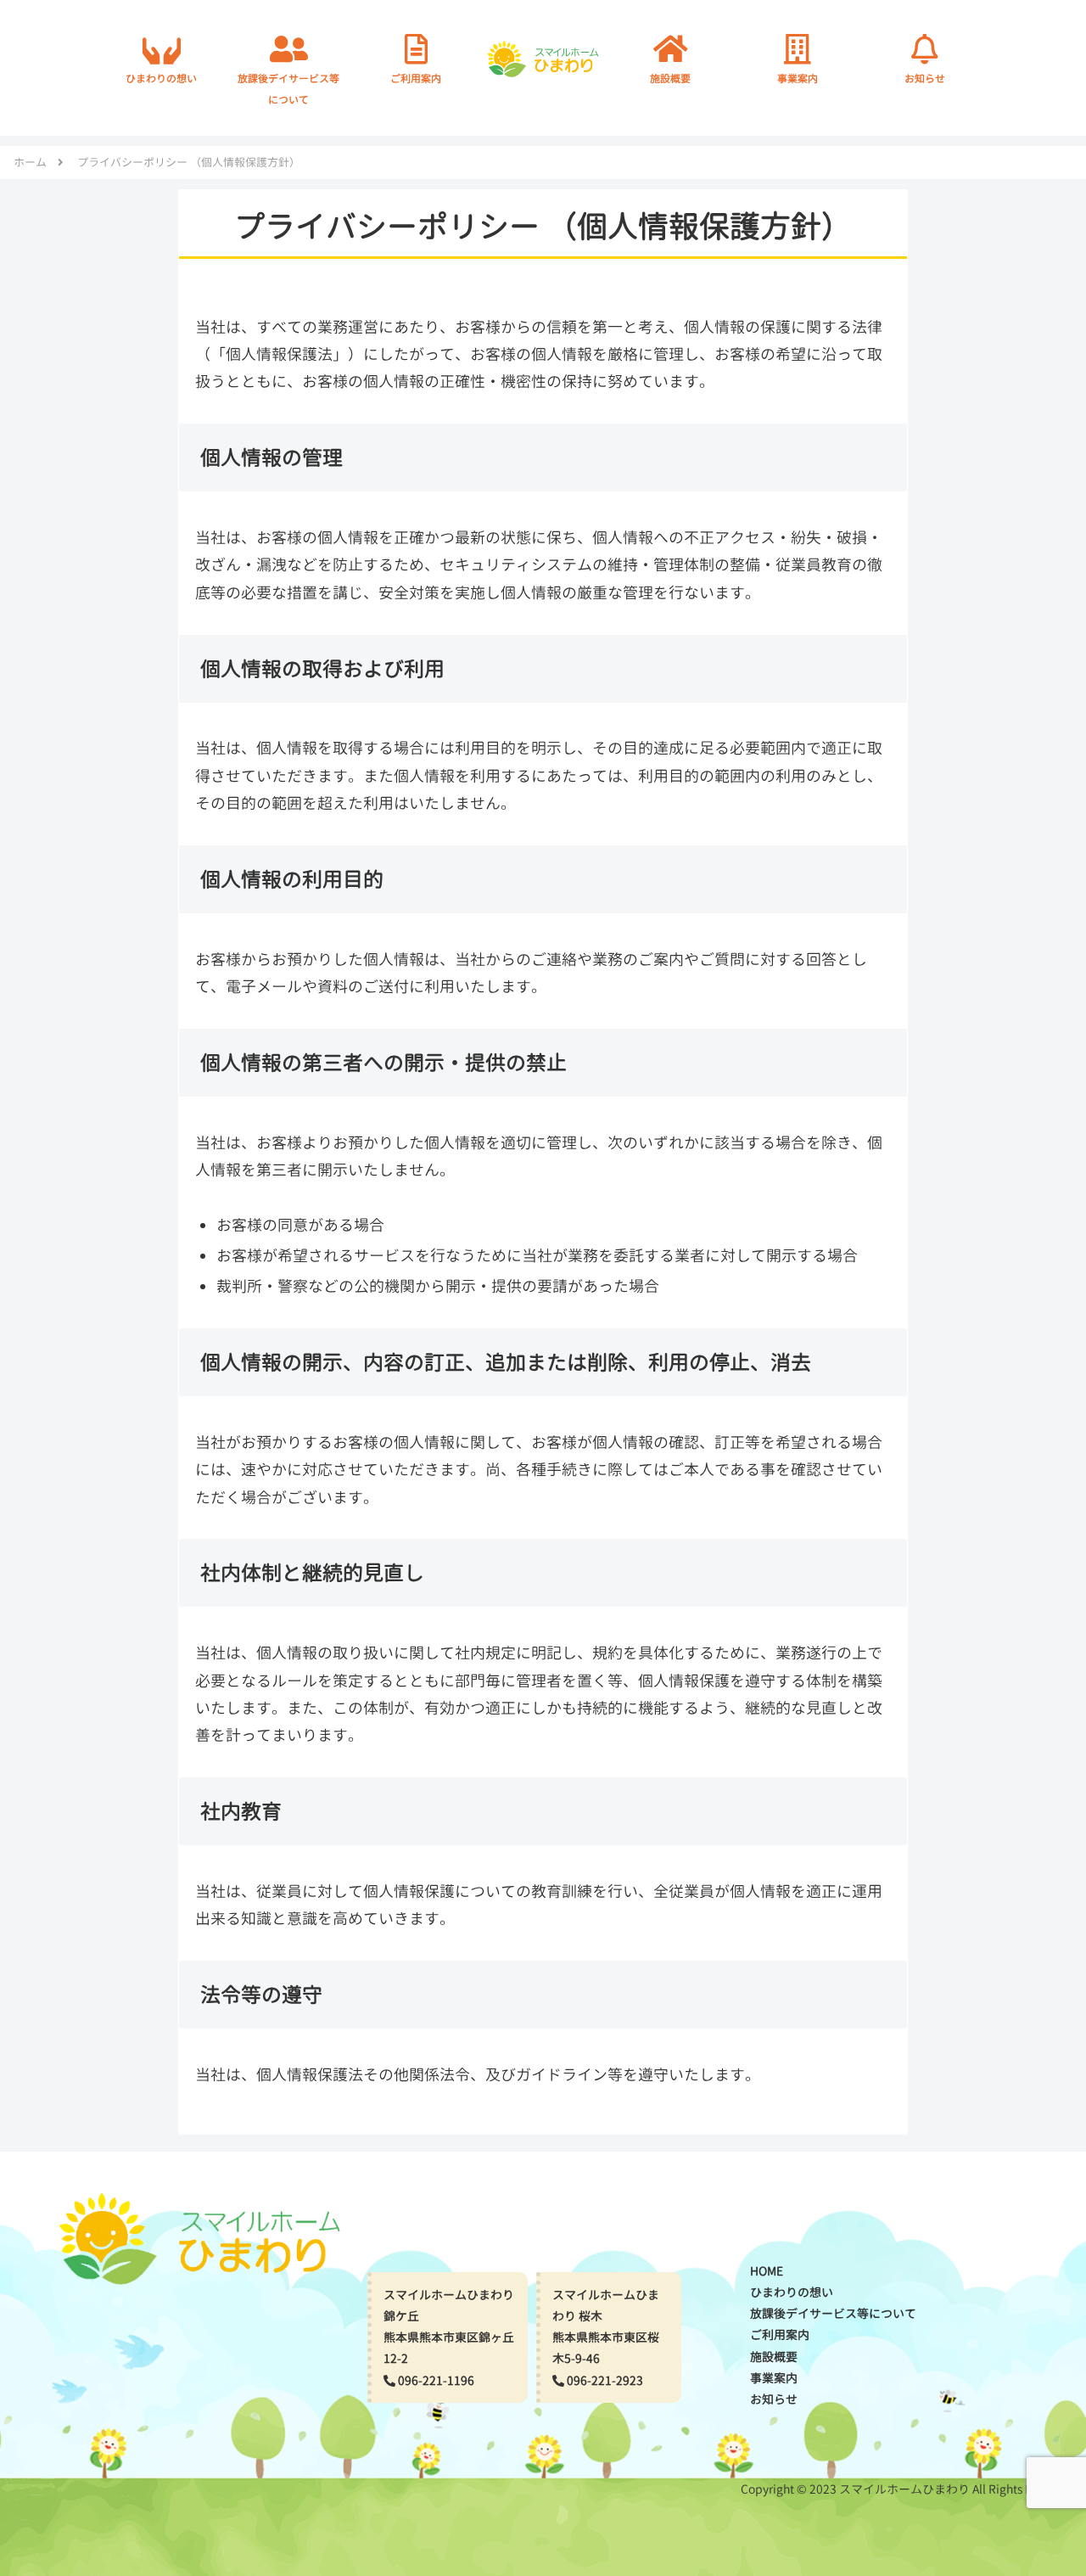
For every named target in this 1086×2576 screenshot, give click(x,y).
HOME (767, 2271)
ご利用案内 (780, 2335)
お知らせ (774, 2399)
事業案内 (774, 2378)
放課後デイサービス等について (833, 2313)
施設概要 (774, 2357)
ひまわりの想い (792, 2292)
